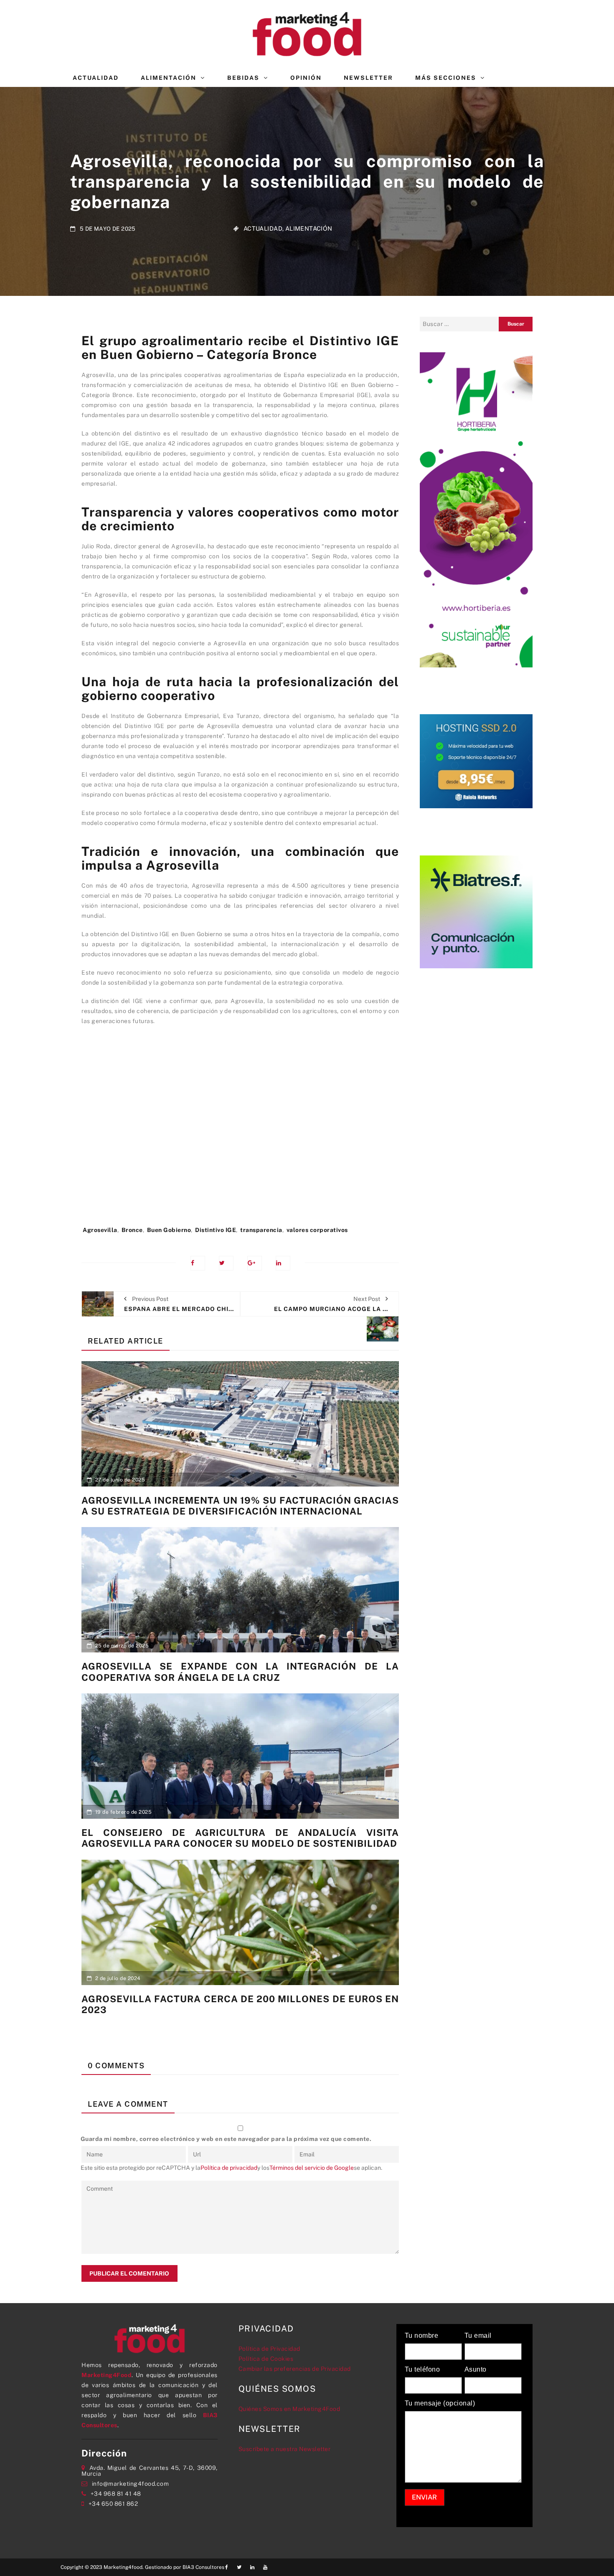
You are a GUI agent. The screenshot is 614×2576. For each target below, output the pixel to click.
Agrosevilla (100, 1230)
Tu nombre (422, 2336)
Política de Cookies (266, 2359)
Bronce (132, 1230)
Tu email (478, 2336)
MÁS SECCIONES (446, 78)
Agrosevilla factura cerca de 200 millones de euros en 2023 (240, 2004)
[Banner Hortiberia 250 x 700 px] (476, 509)
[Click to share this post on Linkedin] (283, 1263)
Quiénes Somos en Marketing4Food (289, 2409)
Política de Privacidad (269, 2349)
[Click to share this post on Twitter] (226, 1263)
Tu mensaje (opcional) (440, 2403)
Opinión (306, 78)
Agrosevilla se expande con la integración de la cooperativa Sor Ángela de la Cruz (240, 1672)
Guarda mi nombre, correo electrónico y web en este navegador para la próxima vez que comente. (226, 2139)
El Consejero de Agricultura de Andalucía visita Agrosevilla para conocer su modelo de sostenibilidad (240, 1838)
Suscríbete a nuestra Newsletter (285, 2449)
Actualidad (96, 78)
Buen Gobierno (169, 1230)
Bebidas (243, 78)
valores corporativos (317, 1230)
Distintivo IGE (216, 1230)
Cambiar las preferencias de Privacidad (295, 2369)
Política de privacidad (229, 2168)
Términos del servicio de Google (312, 2168)
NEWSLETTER (368, 78)
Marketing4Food (107, 2375)
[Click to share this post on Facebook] (198, 1263)
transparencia (261, 1230)
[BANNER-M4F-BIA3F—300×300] (476, 911)
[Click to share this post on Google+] (255, 1263)
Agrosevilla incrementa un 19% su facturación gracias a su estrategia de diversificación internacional (240, 1506)
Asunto (476, 2370)
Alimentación (169, 78)
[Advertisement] (240, 1130)
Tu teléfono (422, 2370)
